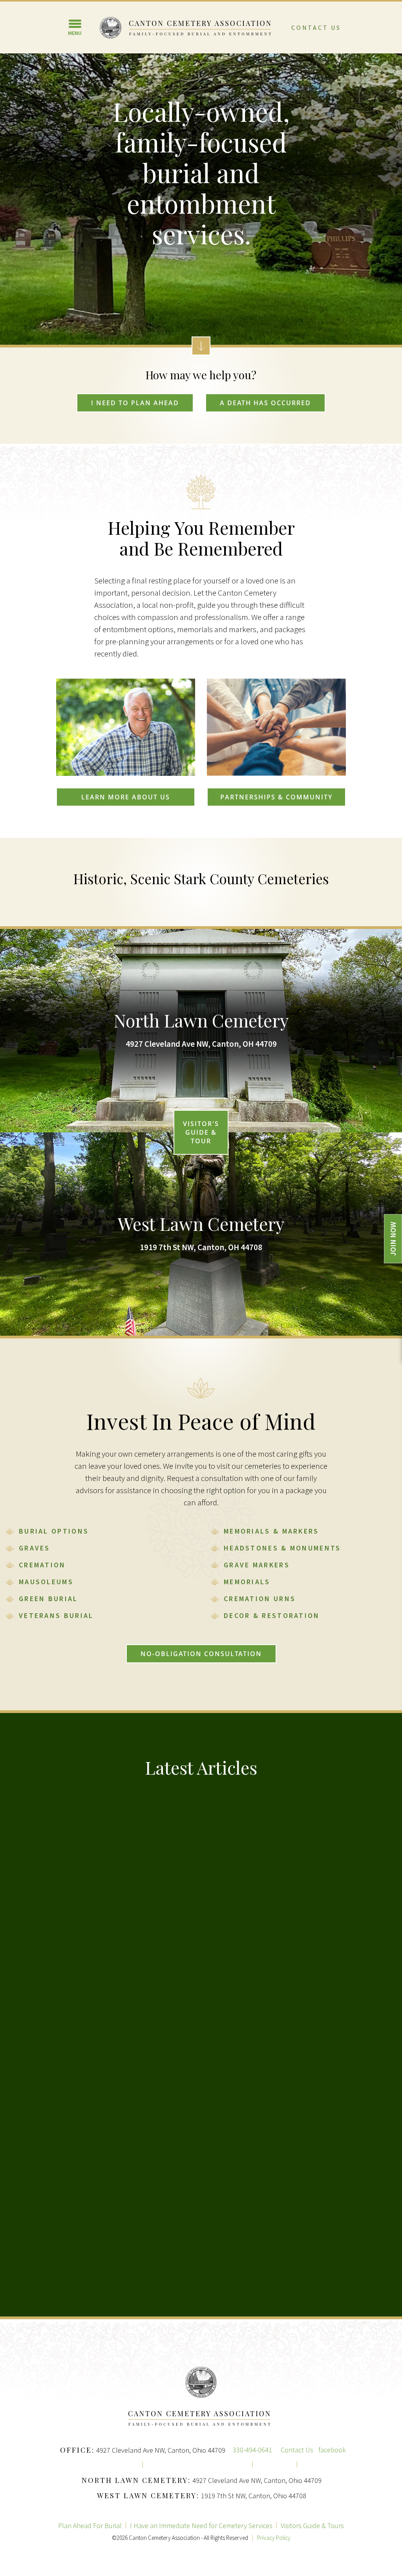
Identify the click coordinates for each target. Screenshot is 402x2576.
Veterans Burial (56, 1615)
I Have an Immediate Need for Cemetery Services (201, 2526)
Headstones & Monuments (282, 1548)
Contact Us (316, 27)
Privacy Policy (274, 2538)
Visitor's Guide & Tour (201, 1132)
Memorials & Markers (271, 1531)
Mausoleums (46, 1582)
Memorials (247, 1582)
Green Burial (48, 1599)
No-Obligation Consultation (201, 1654)
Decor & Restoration (272, 1615)
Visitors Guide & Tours (312, 2526)
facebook (332, 2450)
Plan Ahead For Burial (90, 2526)
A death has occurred (265, 403)
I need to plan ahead (135, 403)
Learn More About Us (126, 797)
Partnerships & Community (276, 797)
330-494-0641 (252, 2450)
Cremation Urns (260, 1599)
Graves (35, 1548)
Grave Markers (257, 1565)
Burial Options (54, 1531)
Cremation (42, 1565)
